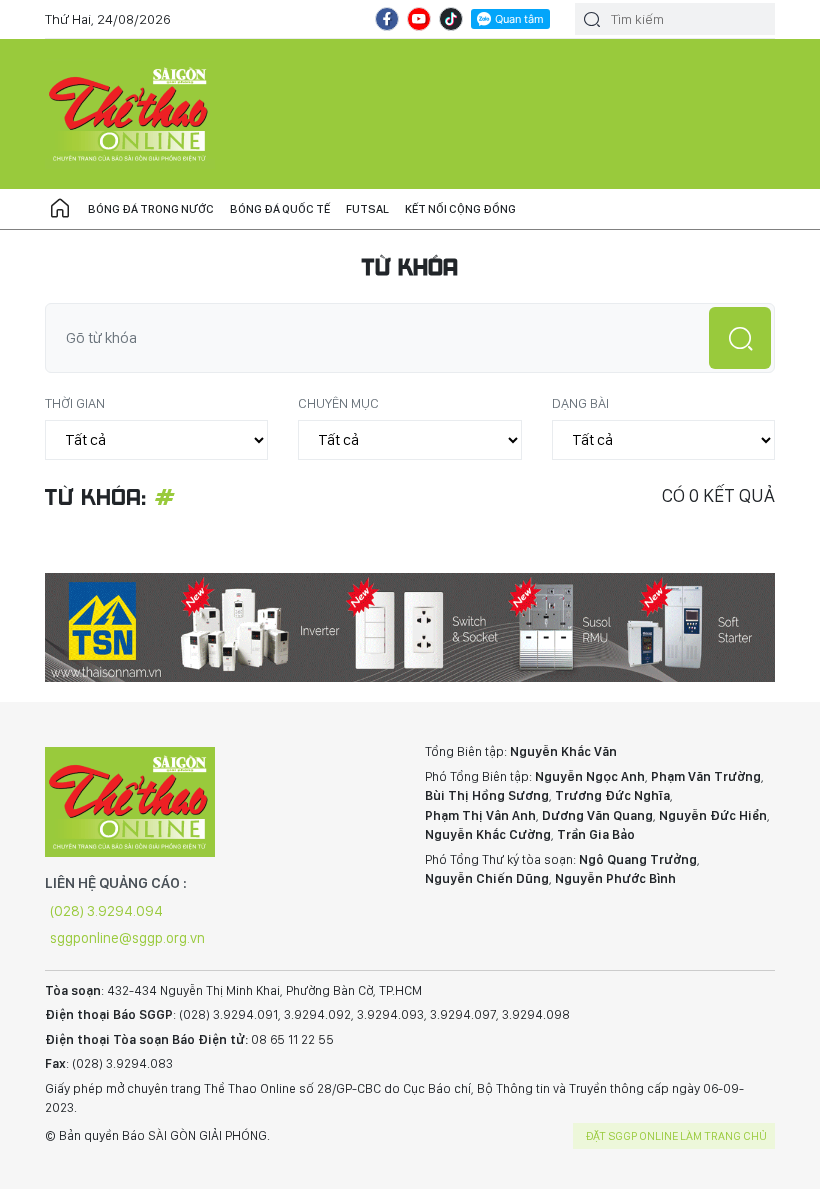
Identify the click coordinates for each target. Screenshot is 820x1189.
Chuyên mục (338, 403)
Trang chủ (60, 209)
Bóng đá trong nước (151, 209)
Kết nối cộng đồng (460, 209)
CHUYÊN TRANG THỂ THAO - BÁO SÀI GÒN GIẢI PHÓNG (130, 114)
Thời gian (75, 403)
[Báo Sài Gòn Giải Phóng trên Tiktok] (451, 19)
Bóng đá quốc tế (280, 209)
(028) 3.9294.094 (106, 911)
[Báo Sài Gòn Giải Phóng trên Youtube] (419, 19)
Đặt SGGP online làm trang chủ (676, 1136)
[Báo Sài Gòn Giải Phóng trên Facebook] (387, 19)
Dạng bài (580, 403)
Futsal (367, 209)
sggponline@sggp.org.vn (127, 938)
